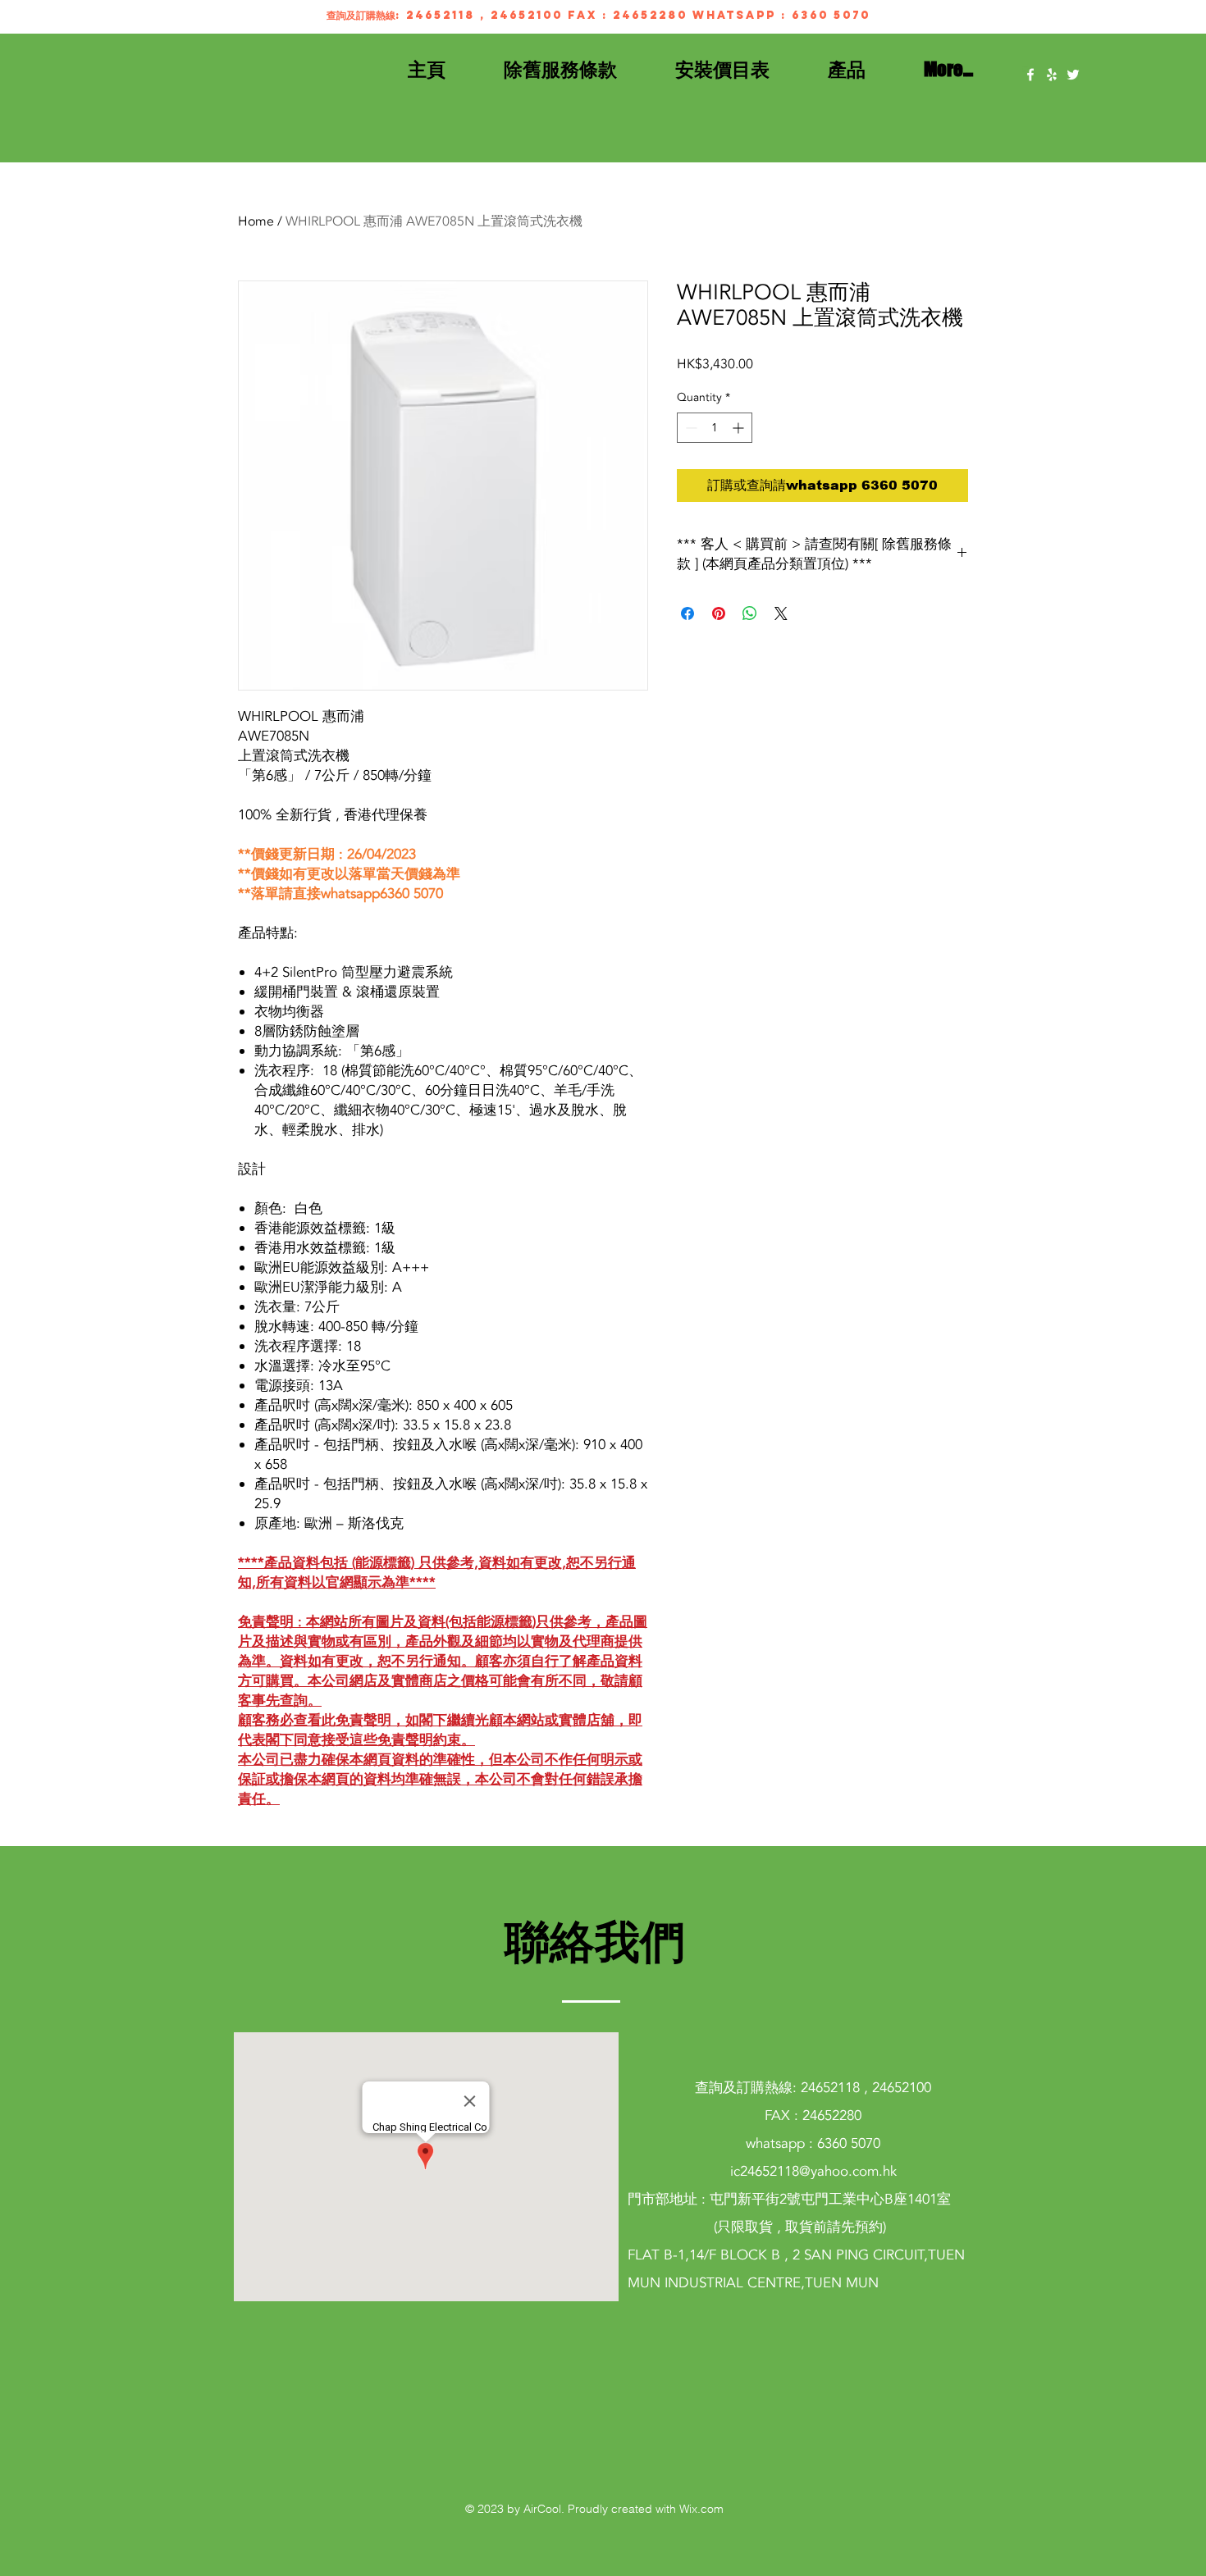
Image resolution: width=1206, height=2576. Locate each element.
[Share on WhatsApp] (750, 613)
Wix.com (701, 2509)
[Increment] (740, 428)
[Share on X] (781, 613)
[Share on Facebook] (688, 613)
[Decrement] (690, 428)
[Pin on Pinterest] (719, 613)
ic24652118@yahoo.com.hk (813, 2171)
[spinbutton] (715, 428)
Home (256, 221)
